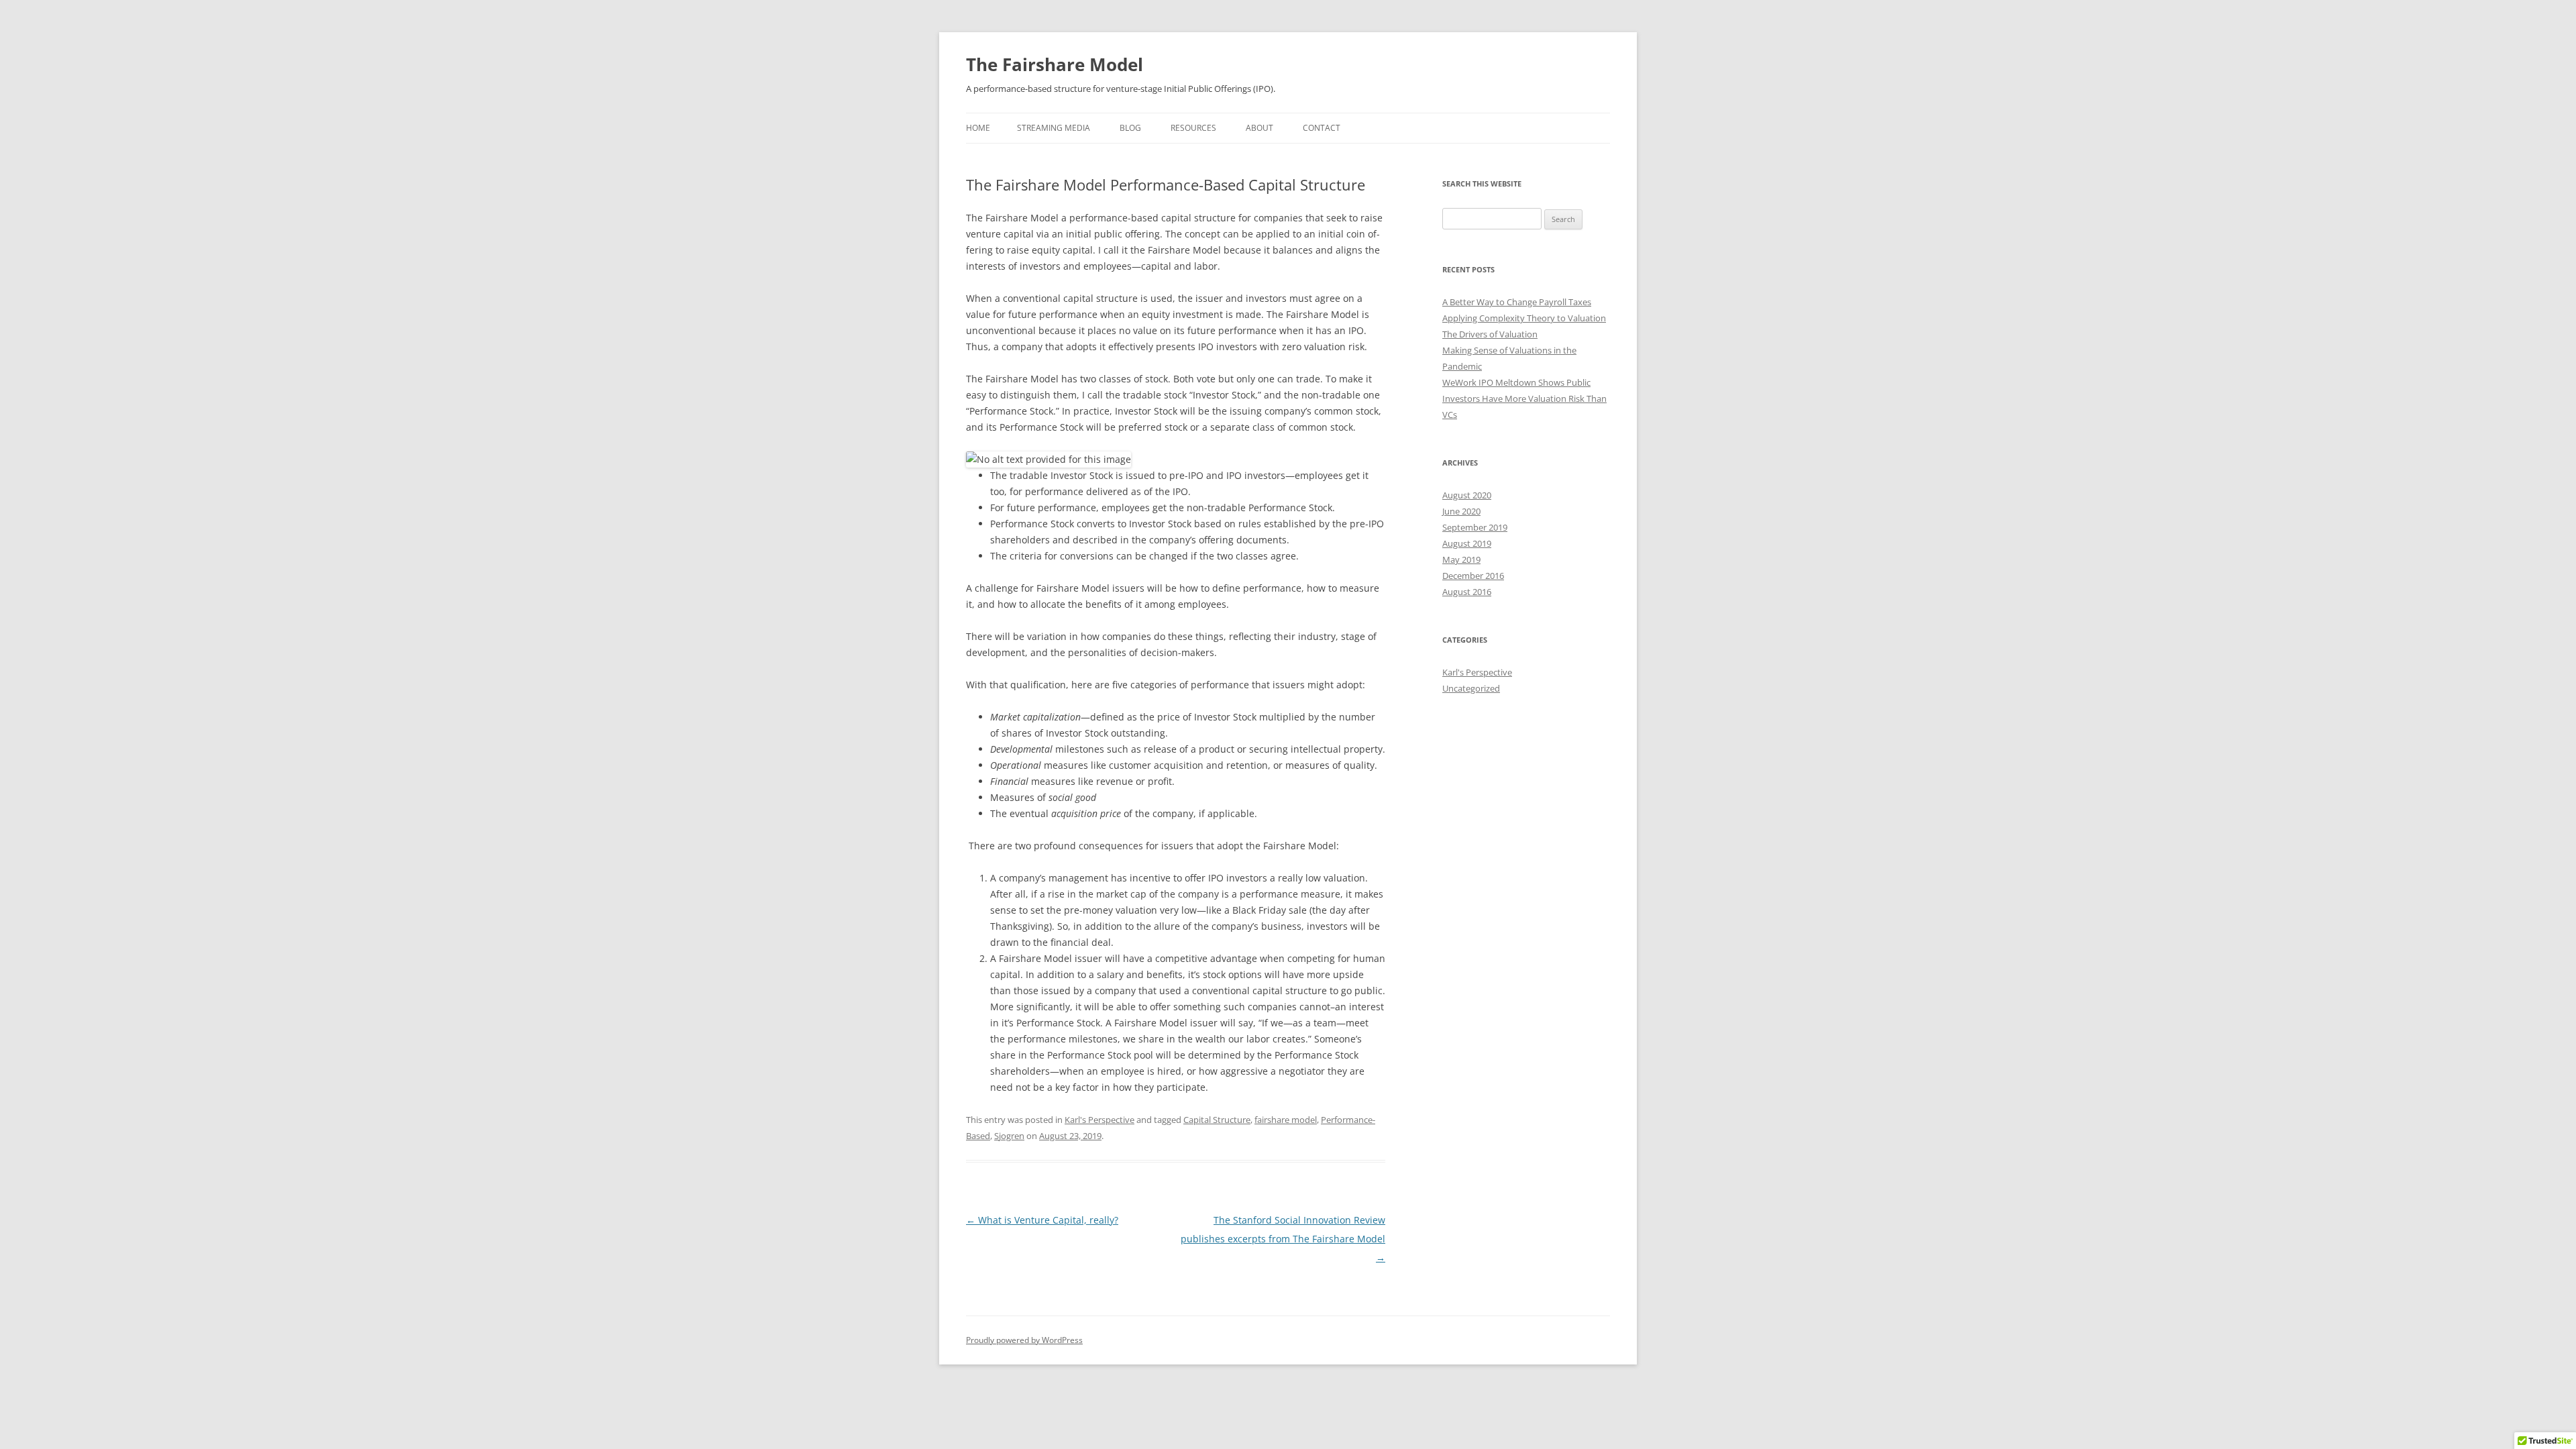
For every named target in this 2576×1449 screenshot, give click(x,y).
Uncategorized (1471, 688)
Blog (1130, 128)
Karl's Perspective (1099, 1120)
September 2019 (1475, 527)
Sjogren (1009, 1136)
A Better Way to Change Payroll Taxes (1517, 302)
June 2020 (1461, 511)
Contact (1322, 128)
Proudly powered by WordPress (1024, 1340)
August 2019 (1467, 543)
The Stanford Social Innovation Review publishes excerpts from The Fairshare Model (1283, 1239)
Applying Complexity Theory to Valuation (1524, 318)
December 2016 (1473, 576)
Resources (1193, 128)
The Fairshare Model (1055, 64)
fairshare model (1286, 1120)
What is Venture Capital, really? (1042, 1220)
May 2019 (1461, 559)
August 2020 (1467, 495)
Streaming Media (1054, 128)
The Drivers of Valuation (1490, 334)
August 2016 (1467, 592)
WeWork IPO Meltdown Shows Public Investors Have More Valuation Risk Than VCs (1524, 398)
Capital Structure (1217, 1120)
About (1259, 128)
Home (978, 128)
